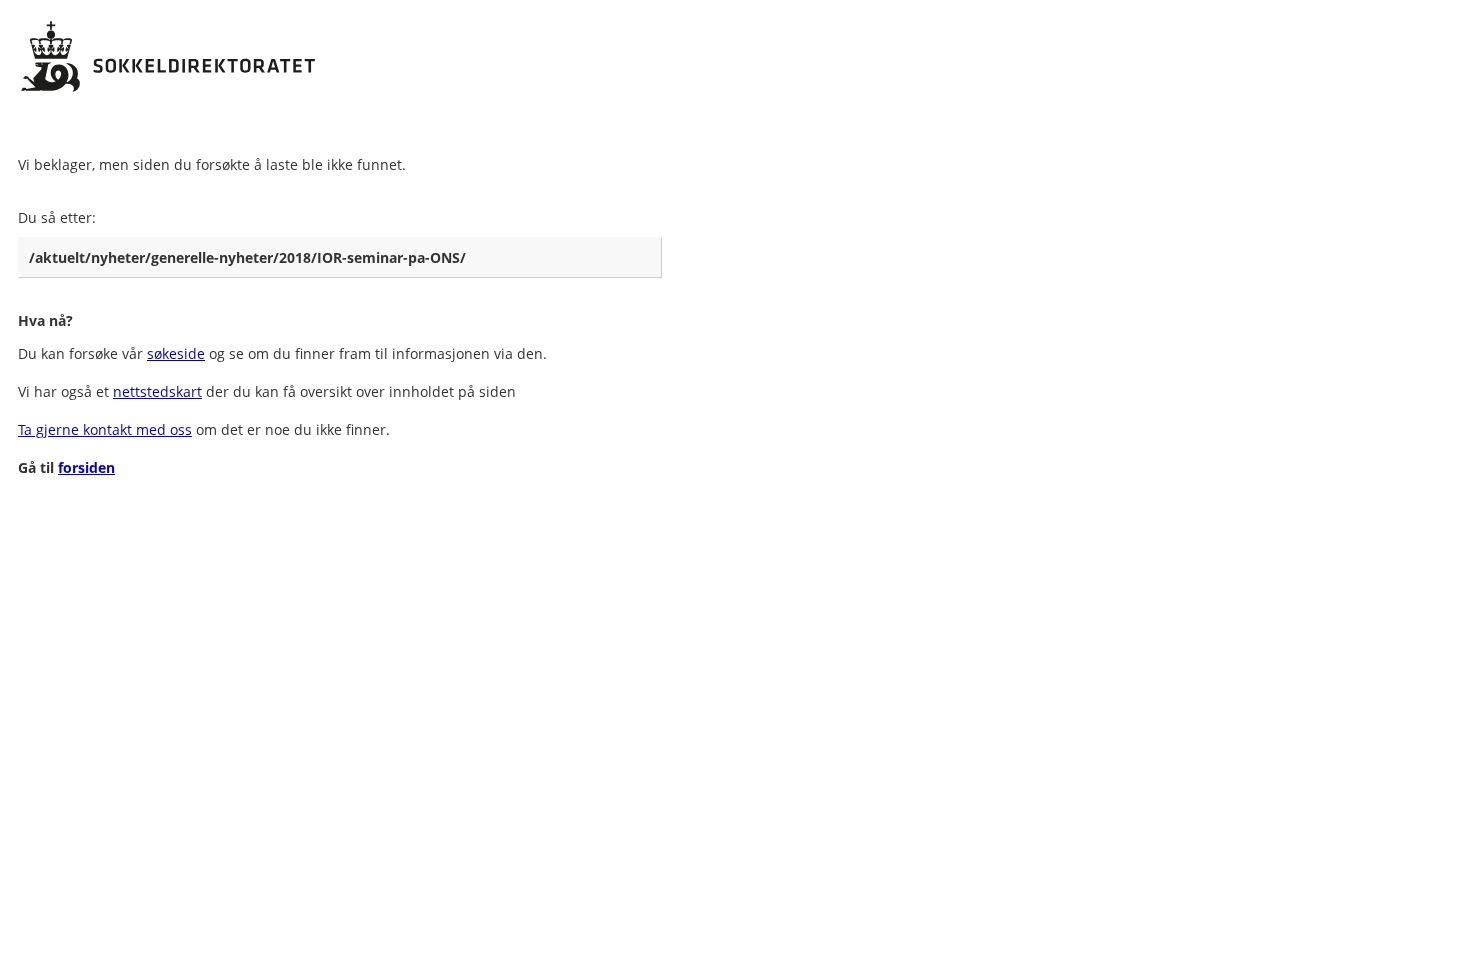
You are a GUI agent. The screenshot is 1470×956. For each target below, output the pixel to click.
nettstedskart (157, 391)
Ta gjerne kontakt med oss (105, 429)
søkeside (176, 353)
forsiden (86, 467)
